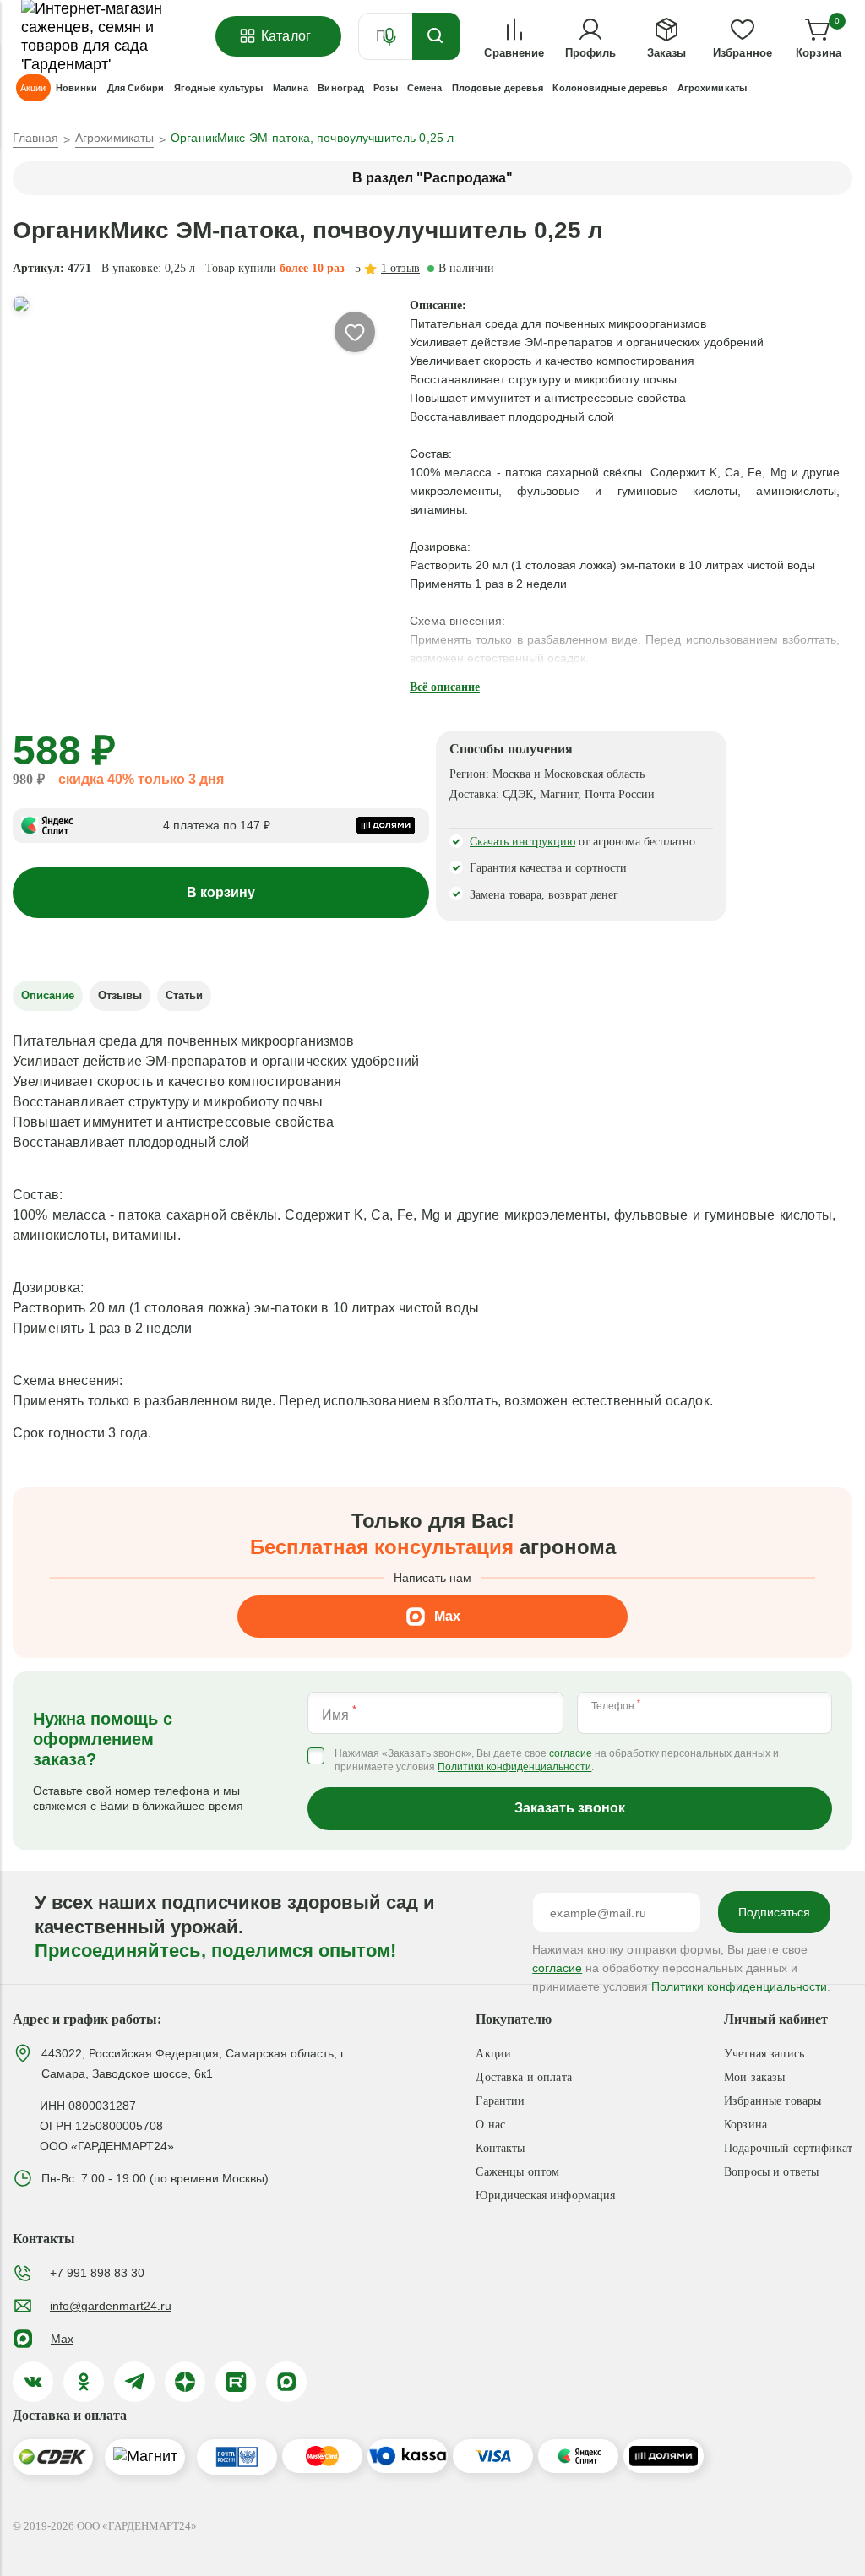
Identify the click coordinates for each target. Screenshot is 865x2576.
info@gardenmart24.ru (111, 2306)
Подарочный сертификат (788, 2148)
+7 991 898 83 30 (97, 2273)
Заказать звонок (570, 1808)
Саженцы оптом (517, 2172)
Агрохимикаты (712, 88)
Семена (425, 88)
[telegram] (134, 2382)
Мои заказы (754, 2077)
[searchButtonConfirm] (436, 36)
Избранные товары (773, 2101)
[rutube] (236, 2382)
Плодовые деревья (498, 88)
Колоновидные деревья (610, 88)
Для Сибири (136, 88)
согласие (571, 1754)
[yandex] (185, 2382)
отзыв (400, 268)
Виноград (341, 88)
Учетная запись (764, 2054)
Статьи (184, 995)
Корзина (745, 2125)
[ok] (84, 2382)
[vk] (33, 2382)
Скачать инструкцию (522, 842)
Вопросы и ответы (771, 2172)
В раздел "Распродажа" (432, 178)
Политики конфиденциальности (514, 1767)
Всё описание (445, 687)
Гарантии (500, 2101)
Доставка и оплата (523, 2077)
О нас (490, 2125)
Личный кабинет (776, 2019)
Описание (48, 995)
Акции (493, 2054)
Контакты (500, 2148)
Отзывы (120, 995)
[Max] (286, 2382)
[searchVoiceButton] (389, 36)
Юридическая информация (545, 2196)
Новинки (77, 88)
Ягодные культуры (219, 88)
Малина (291, 88)
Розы (385, 88)
